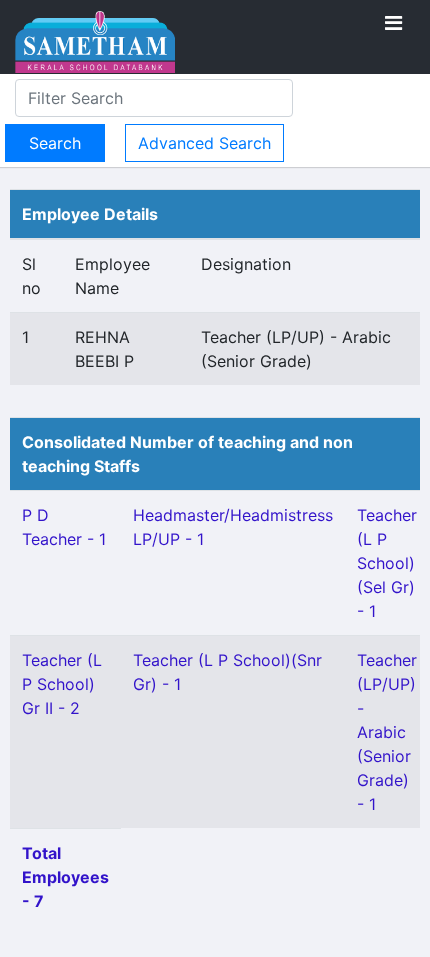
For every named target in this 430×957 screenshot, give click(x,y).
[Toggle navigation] (393, 23)
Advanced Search (204, 143)
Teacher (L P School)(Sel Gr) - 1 (387, 563)
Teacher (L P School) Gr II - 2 (62, 684)
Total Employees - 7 (65, 877)
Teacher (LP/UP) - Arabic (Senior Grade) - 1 (387, 732)
